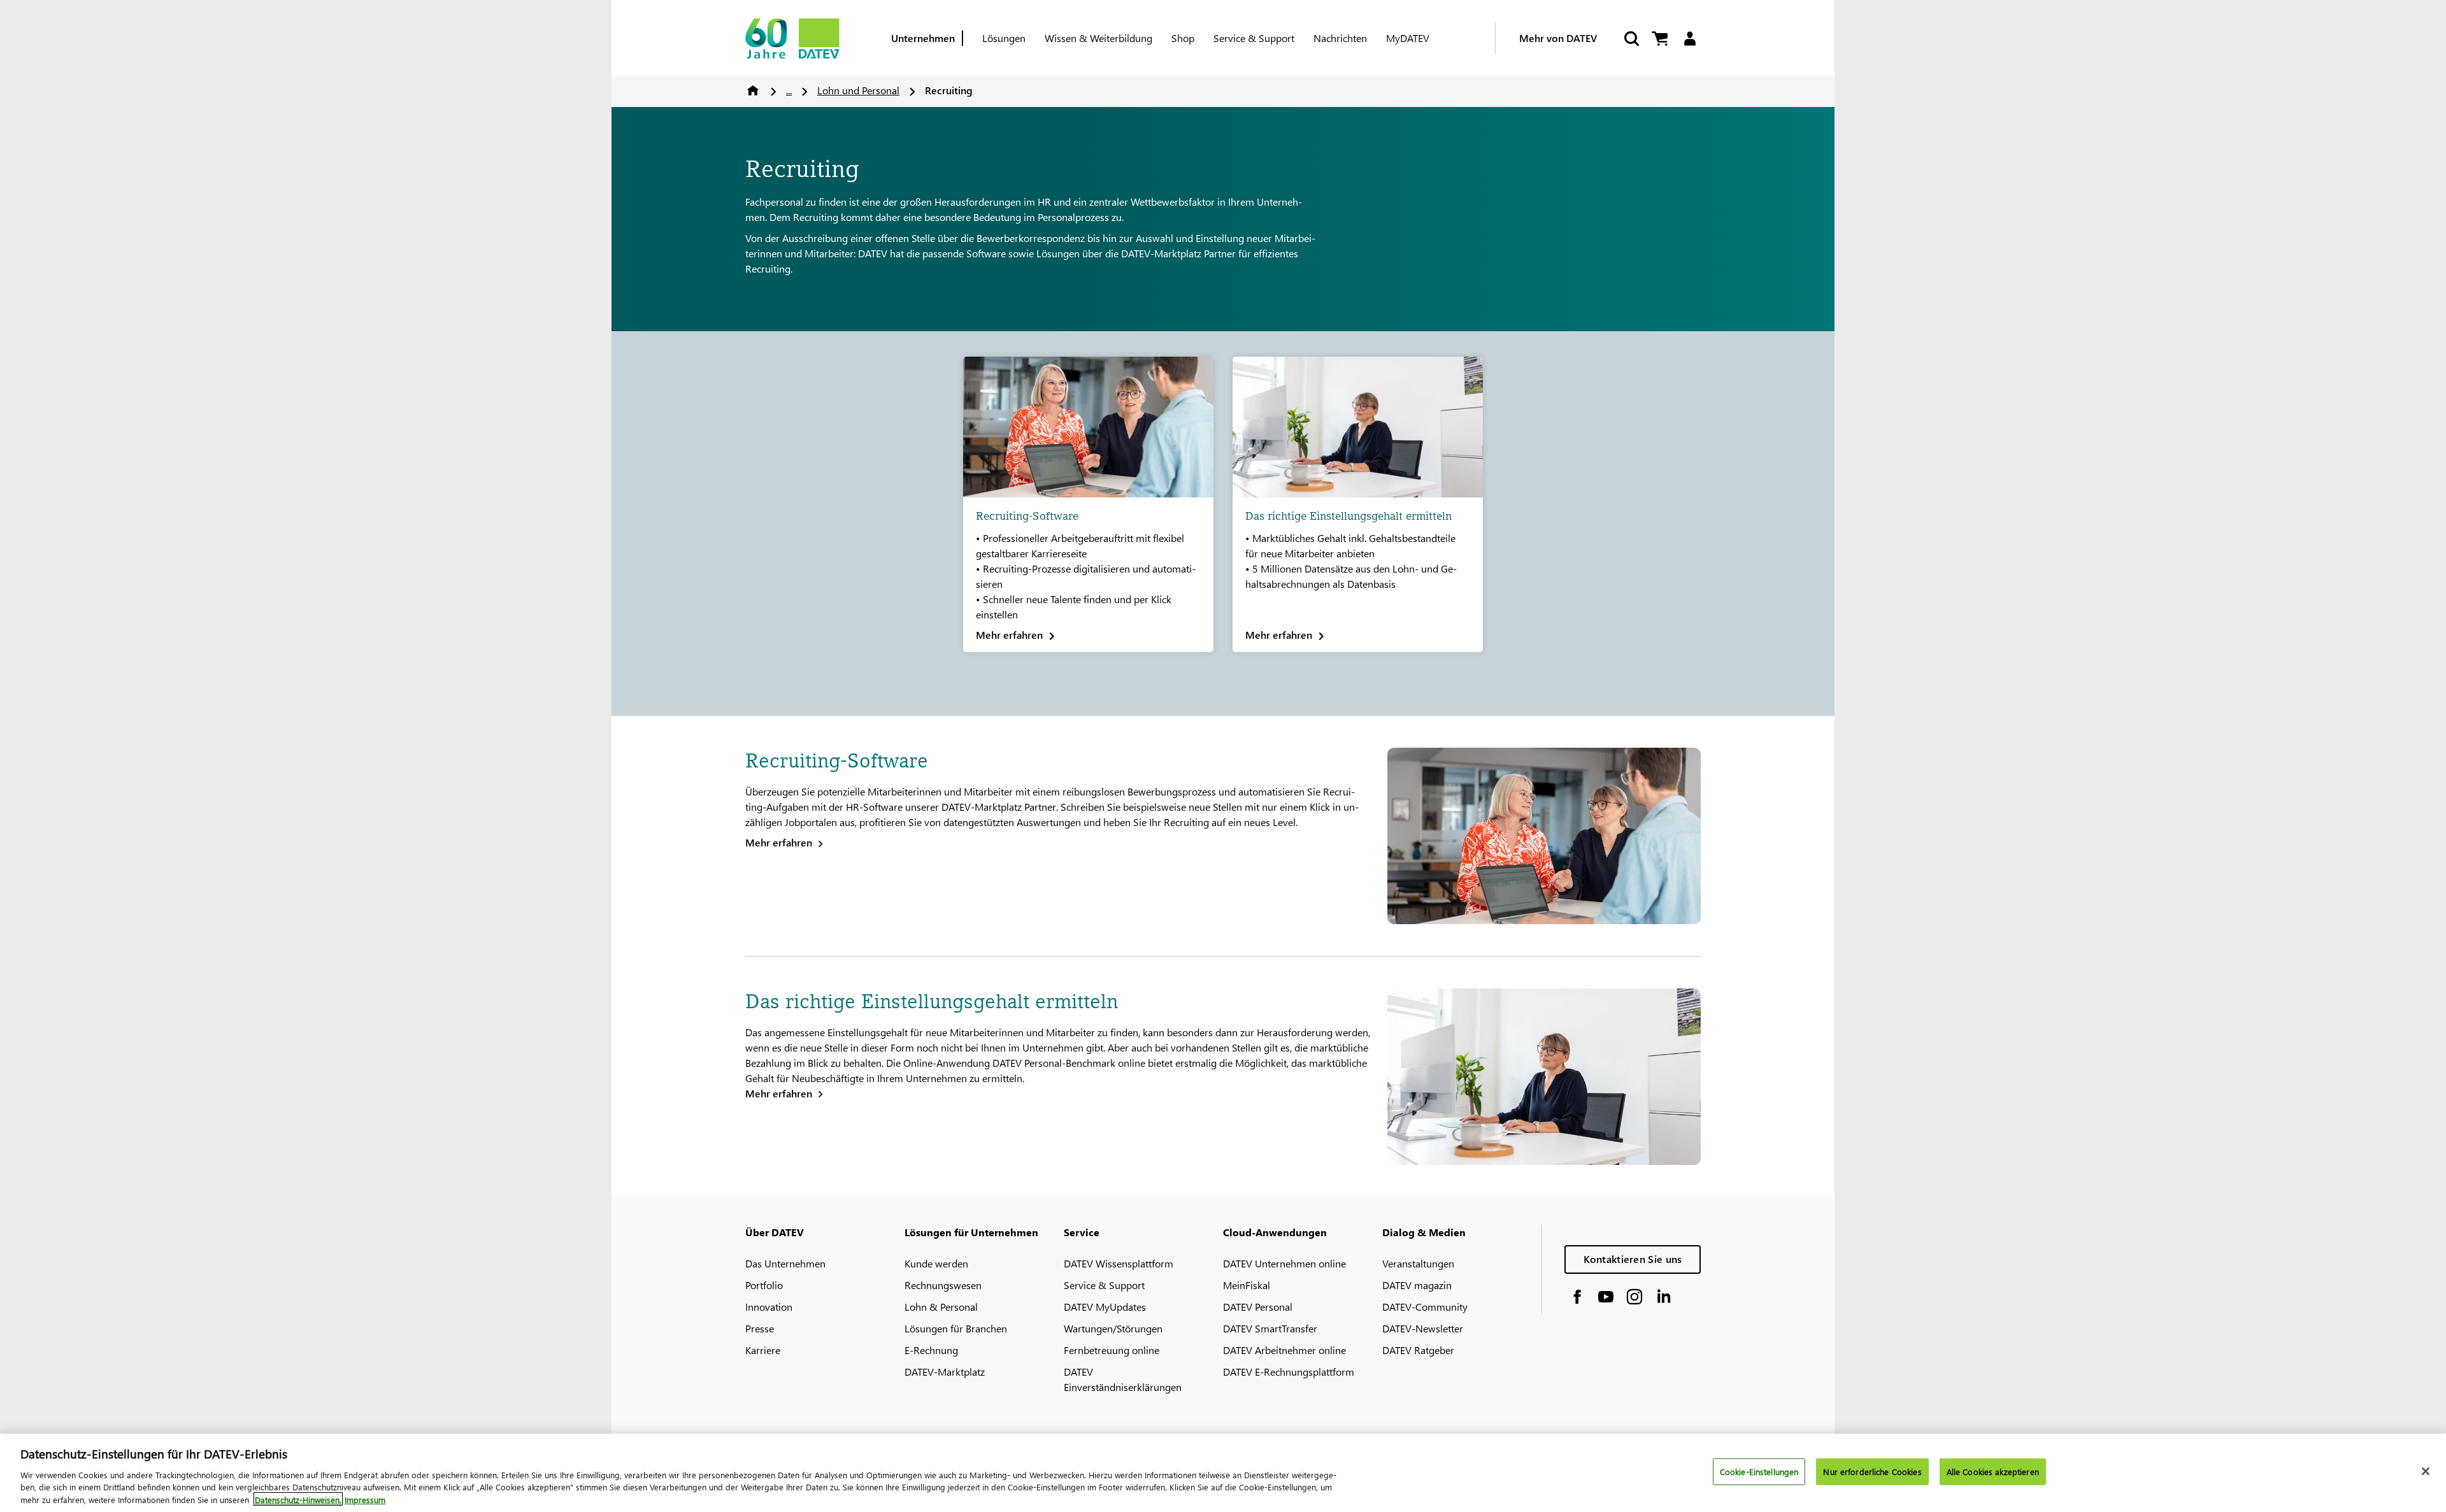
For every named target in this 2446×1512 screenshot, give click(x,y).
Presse (760, 1328)
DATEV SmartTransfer (1270, 1328)
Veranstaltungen (1418, 1263)
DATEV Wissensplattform (1119, 1263)
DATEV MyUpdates (1105, 1307)
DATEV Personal (1258, 1307)
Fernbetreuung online (1112, 1350)
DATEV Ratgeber (1418, 1350)
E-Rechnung (931, 1350)
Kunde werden (936, 1263)
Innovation (769, 1307)
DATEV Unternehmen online (1284, 1263)
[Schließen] (2426, 1471)
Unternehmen (923, 38)
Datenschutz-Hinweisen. (298, 1499)
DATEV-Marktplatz (945, 1372)
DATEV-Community (1425, 1307)
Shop (1183, 38)
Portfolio (764, 1285)
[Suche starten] (1631, 39)
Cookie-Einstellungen (1759, 1472)
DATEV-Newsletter (1423, 1328)
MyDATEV (1408, 38)
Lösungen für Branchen (956, 1328)
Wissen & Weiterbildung (1098, 38)
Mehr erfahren (779, 842)
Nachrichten (1340, 38)
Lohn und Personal (858, 90)
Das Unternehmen (785, 1263)
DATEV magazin (1417, 1285)
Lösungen (1004, 38)
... (789, 90)
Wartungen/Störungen (1113, 1328)
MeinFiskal (1247, 1285)
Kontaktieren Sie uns (1633, 1259)
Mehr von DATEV (1558, 38)
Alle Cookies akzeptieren (1993, 1472)
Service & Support (1254, 38)
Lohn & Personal (941, 1307)
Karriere (763, 1350)
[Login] (1690, 39)
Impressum (365, 1499)
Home (753, 90)
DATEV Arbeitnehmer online (1284, 1350)
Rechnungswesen (943, 1285)
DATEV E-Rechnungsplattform (1289, 1372)
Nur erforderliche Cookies (1872, 1472)
